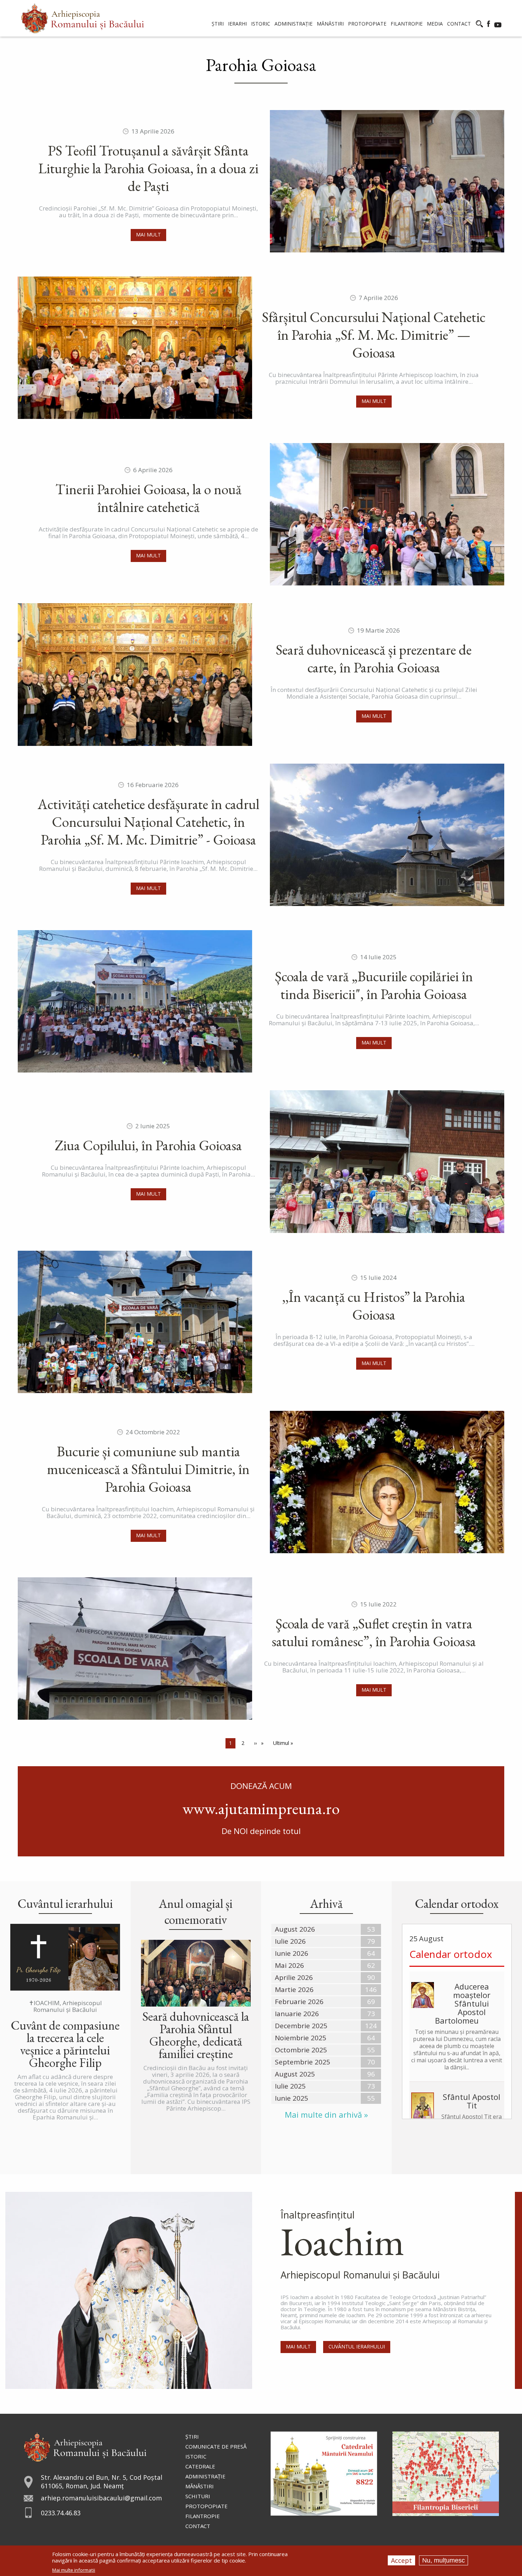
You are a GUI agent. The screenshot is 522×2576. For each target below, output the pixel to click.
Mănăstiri (200, 2486)
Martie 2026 (294, 1990)
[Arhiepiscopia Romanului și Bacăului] (85, 2446)
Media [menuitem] (435, 24)
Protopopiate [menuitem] (367, 24)
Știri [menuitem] (218, 24)
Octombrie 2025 (301, 2050)
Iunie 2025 (292, 2098)
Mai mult (148, 234)
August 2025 (295, 2074)
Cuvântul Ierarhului (357, 2346)
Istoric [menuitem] (261, 24)
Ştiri (192, 2436)
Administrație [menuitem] (293, 24)
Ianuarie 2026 (297, 2014)
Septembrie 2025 (303, 2062)
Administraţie (205, 2476)
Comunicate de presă (216, 2446)
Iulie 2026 (290, 1941)
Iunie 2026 (292, 1953)
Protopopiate (206, 2506)
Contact (198, 2526)
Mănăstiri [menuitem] (330, 24)
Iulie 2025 (290, 2086)
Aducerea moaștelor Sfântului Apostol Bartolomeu (463, 2003)
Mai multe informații (74, 2570)
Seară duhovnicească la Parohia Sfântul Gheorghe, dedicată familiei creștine (196, 2035)
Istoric (196, 2456)
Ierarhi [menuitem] (237, 24)
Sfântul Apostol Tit (472, 2101)
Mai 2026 (289, 1965)
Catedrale (200, 2466)
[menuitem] (83, 18)
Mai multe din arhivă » (326, 2115)
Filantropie (203, 2516)
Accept (401, 2560)
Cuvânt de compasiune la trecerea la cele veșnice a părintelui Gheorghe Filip (65, 2044)
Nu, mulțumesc (444, 2560)
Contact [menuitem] (459, 24)
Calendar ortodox (451, 1954)
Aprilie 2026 (294, 1977)
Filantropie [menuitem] (407, 24)
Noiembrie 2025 (301, 2038)
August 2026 (295, 1929)
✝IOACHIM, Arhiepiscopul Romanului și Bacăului (65, 2006)
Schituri (198, 2496)
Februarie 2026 (299, 2002)
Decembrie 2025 (301, 2026)
